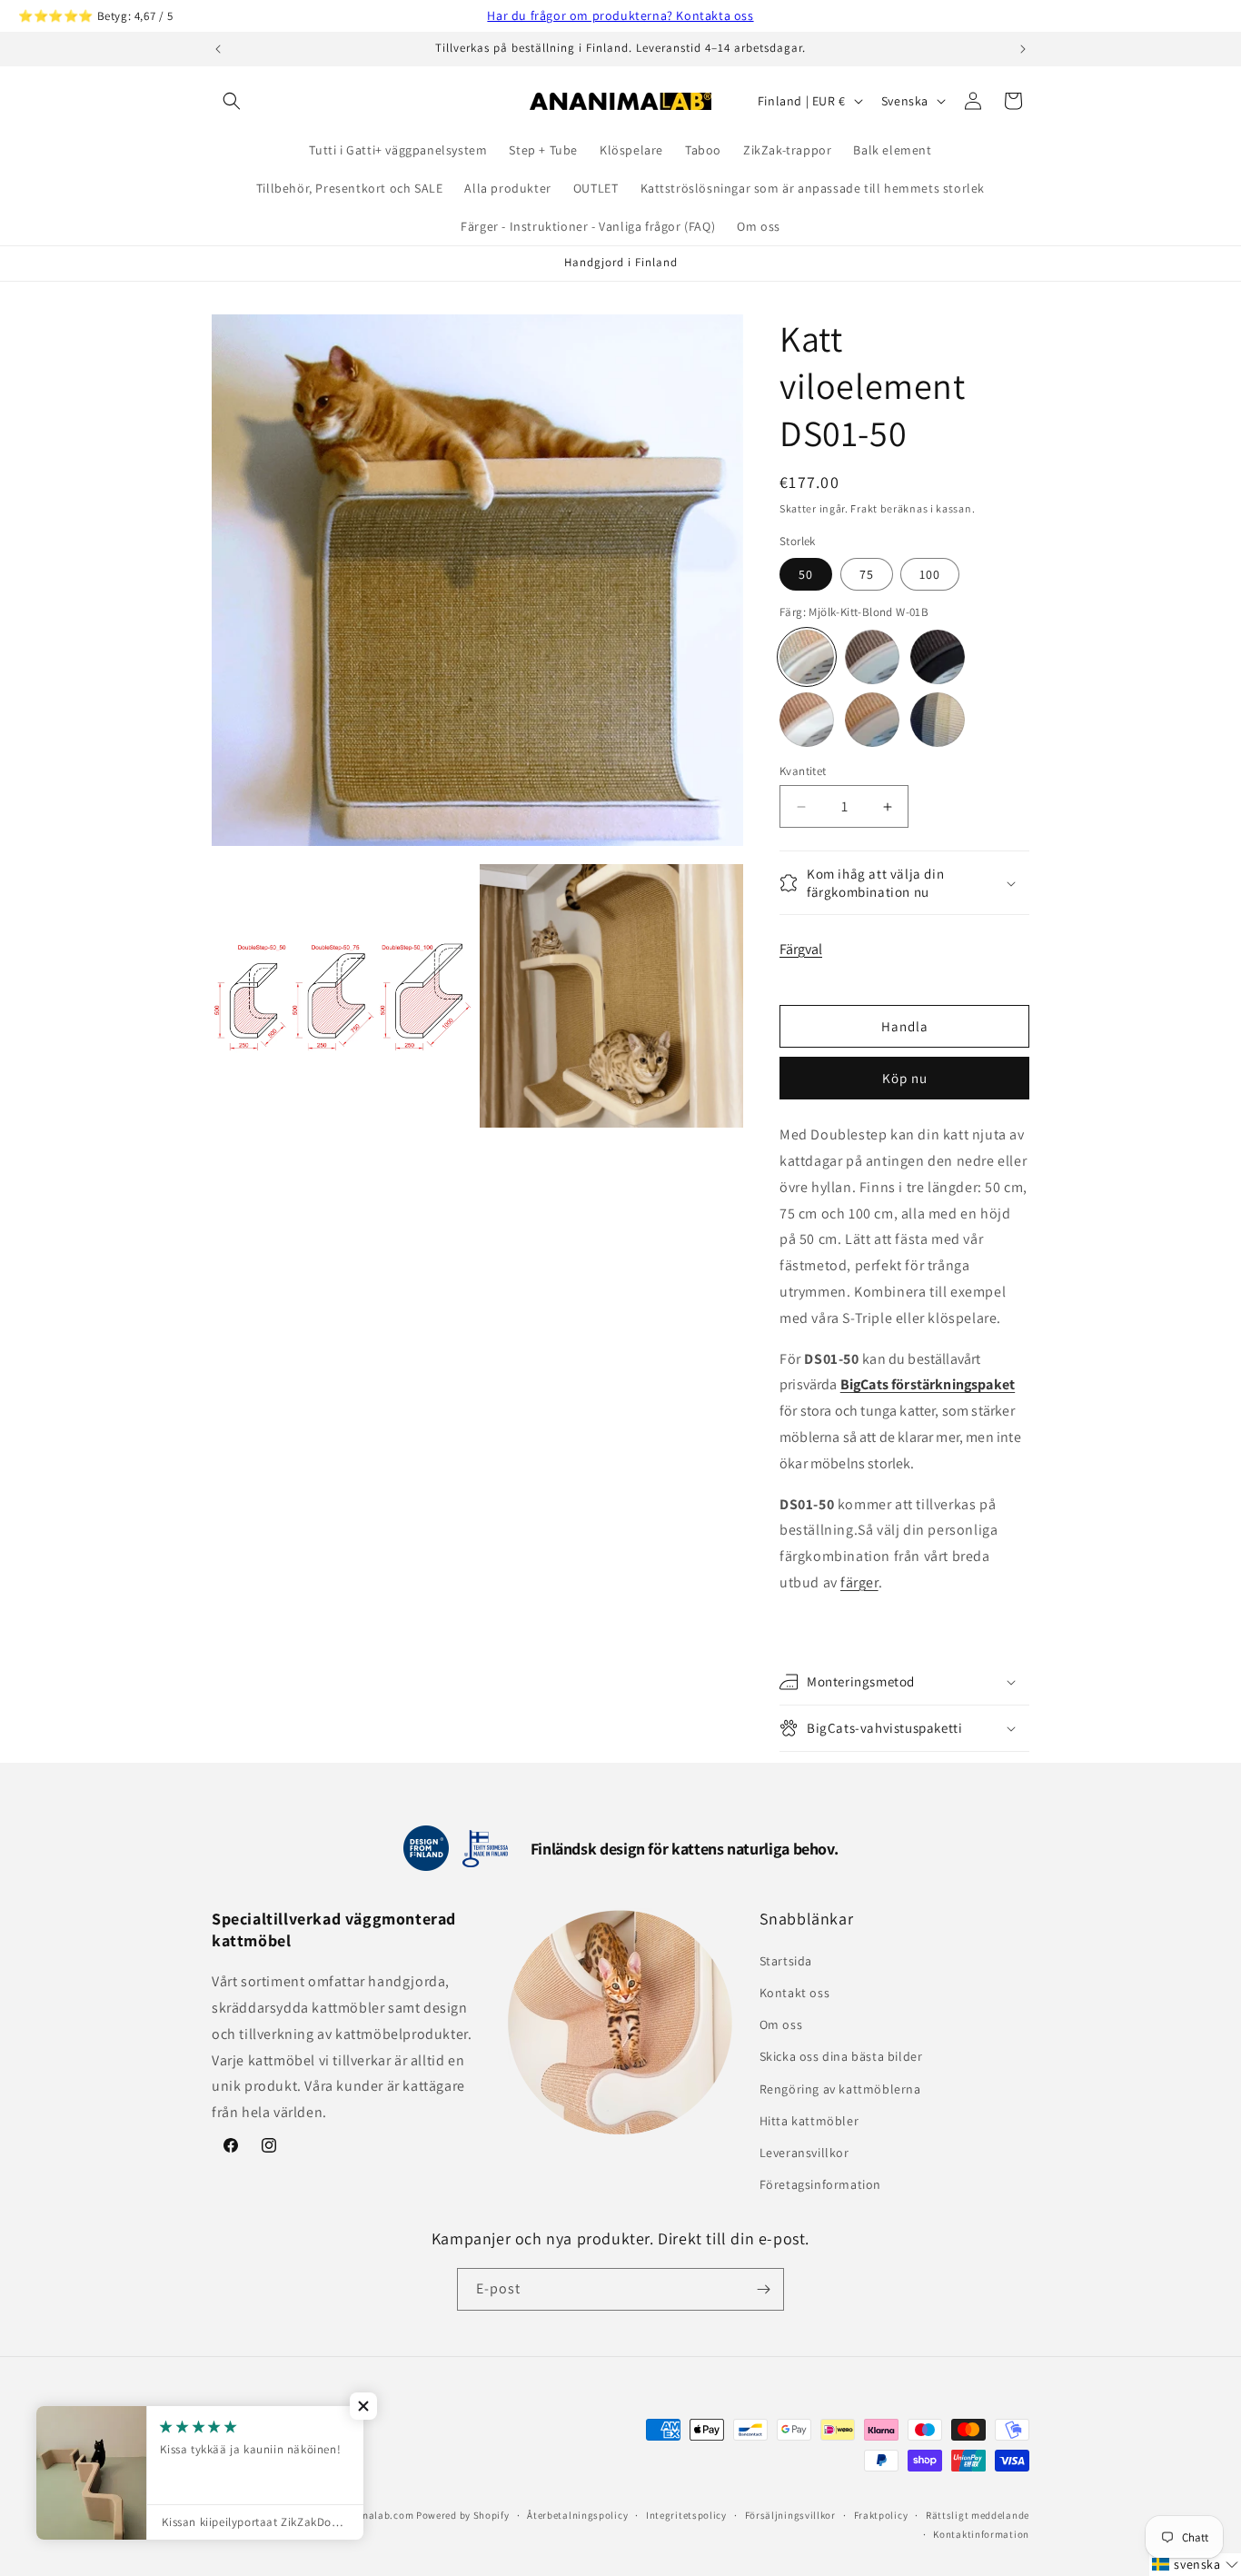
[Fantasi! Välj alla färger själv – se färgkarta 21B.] (938, 720)
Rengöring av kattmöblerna (840, 2089)
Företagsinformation (820, 2184)
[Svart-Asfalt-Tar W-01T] (938, 657)
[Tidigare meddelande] (218, 49)
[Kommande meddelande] (1023, 49)
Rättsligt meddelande (978, 2515)
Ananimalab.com (372, 2515)
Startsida (786, 1961)
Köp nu (905, 1078)
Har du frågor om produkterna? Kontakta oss (620, 15)
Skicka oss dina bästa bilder (841, 2056)
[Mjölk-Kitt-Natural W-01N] (807, 720)
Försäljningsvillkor (790, 2515)
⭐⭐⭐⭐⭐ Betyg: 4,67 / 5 (96, 16)
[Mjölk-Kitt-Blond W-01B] (807, 657)
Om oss (781, 2024)
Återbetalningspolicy (577, 2515)
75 (867, 574)
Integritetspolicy (686, 2515)
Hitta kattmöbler (809, 2121)
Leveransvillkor (804, 2153)
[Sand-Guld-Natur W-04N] (872, 720)
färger (859, 1582)
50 (806, 574)
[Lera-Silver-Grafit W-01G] (872, 657)
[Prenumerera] (763, 2289)
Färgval (801, 949)
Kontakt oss (795, 1993)
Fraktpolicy (881, 2515)
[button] (232, 101)
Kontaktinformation (981, 2534)
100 (930, 574)
